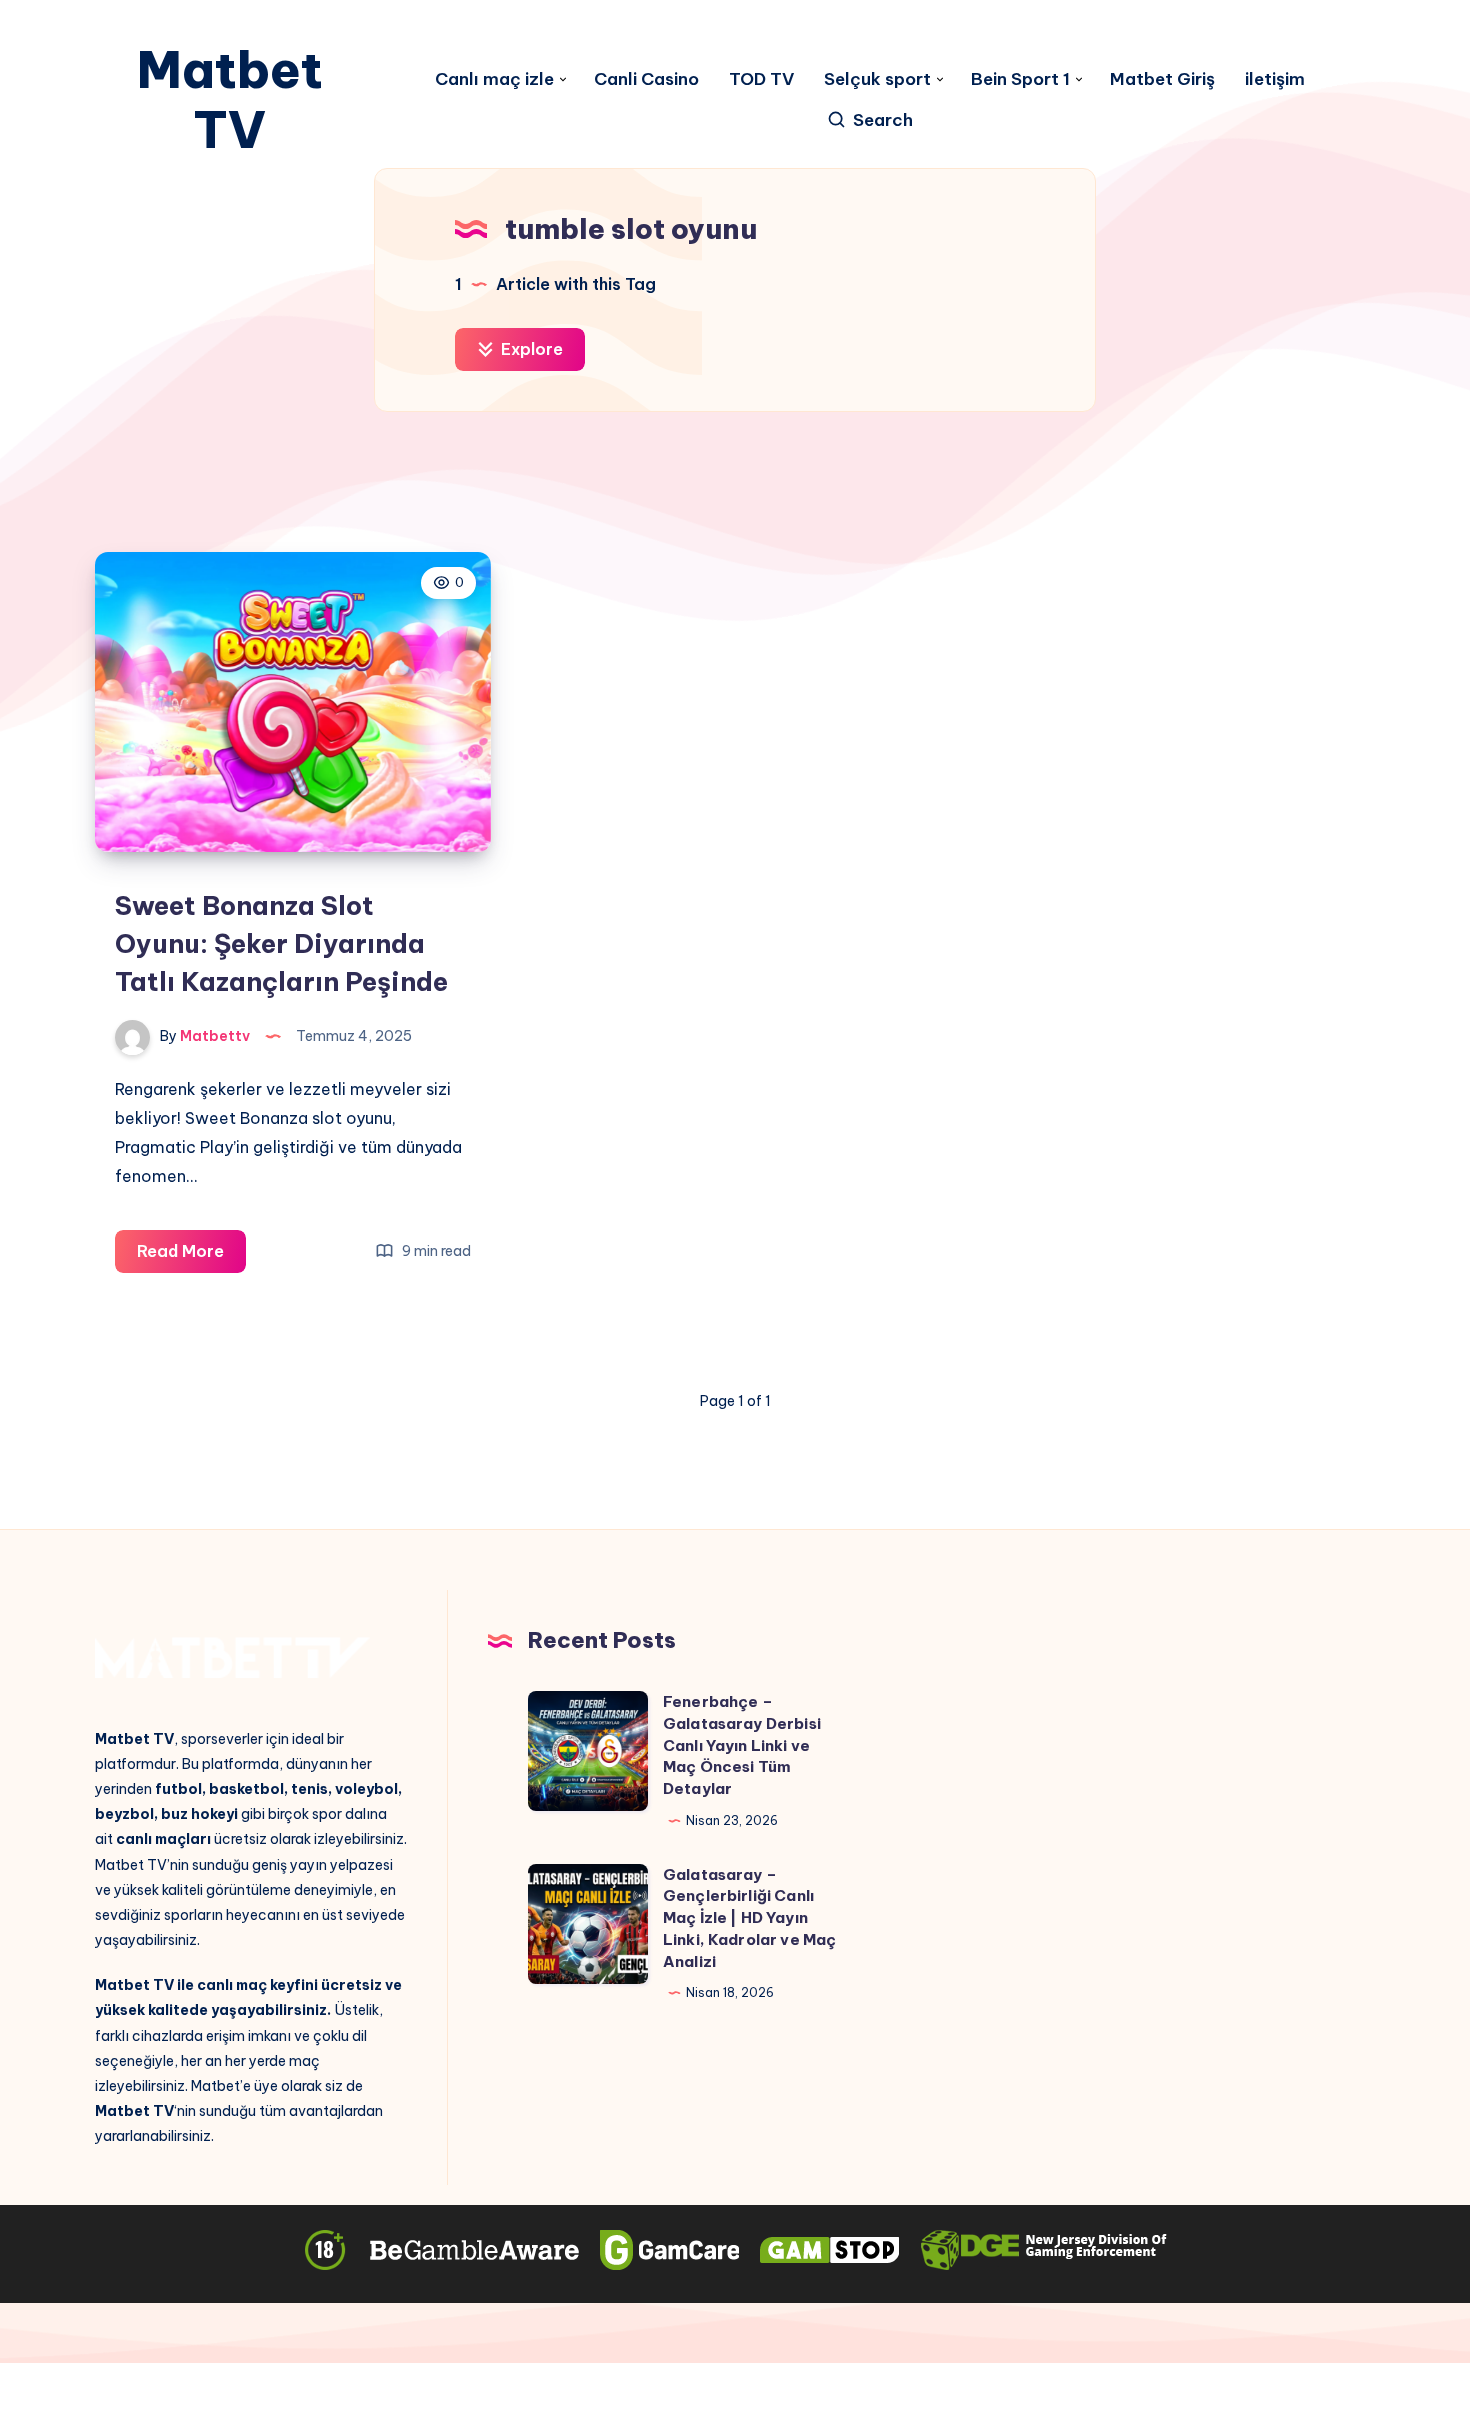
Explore (530, 349)
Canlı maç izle (494, 79)
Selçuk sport (877, 79)
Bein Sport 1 (1020, 79)
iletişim (1275, 79)
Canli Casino (646, 79)
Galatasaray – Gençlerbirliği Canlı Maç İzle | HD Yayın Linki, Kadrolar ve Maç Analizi (749, 1918)
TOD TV (761, 79)
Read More (191, 1256)
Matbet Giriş (1162, 79)
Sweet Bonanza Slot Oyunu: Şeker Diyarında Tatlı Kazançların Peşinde (281, 943)
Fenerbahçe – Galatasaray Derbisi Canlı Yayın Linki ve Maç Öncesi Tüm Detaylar (742, 1745)
